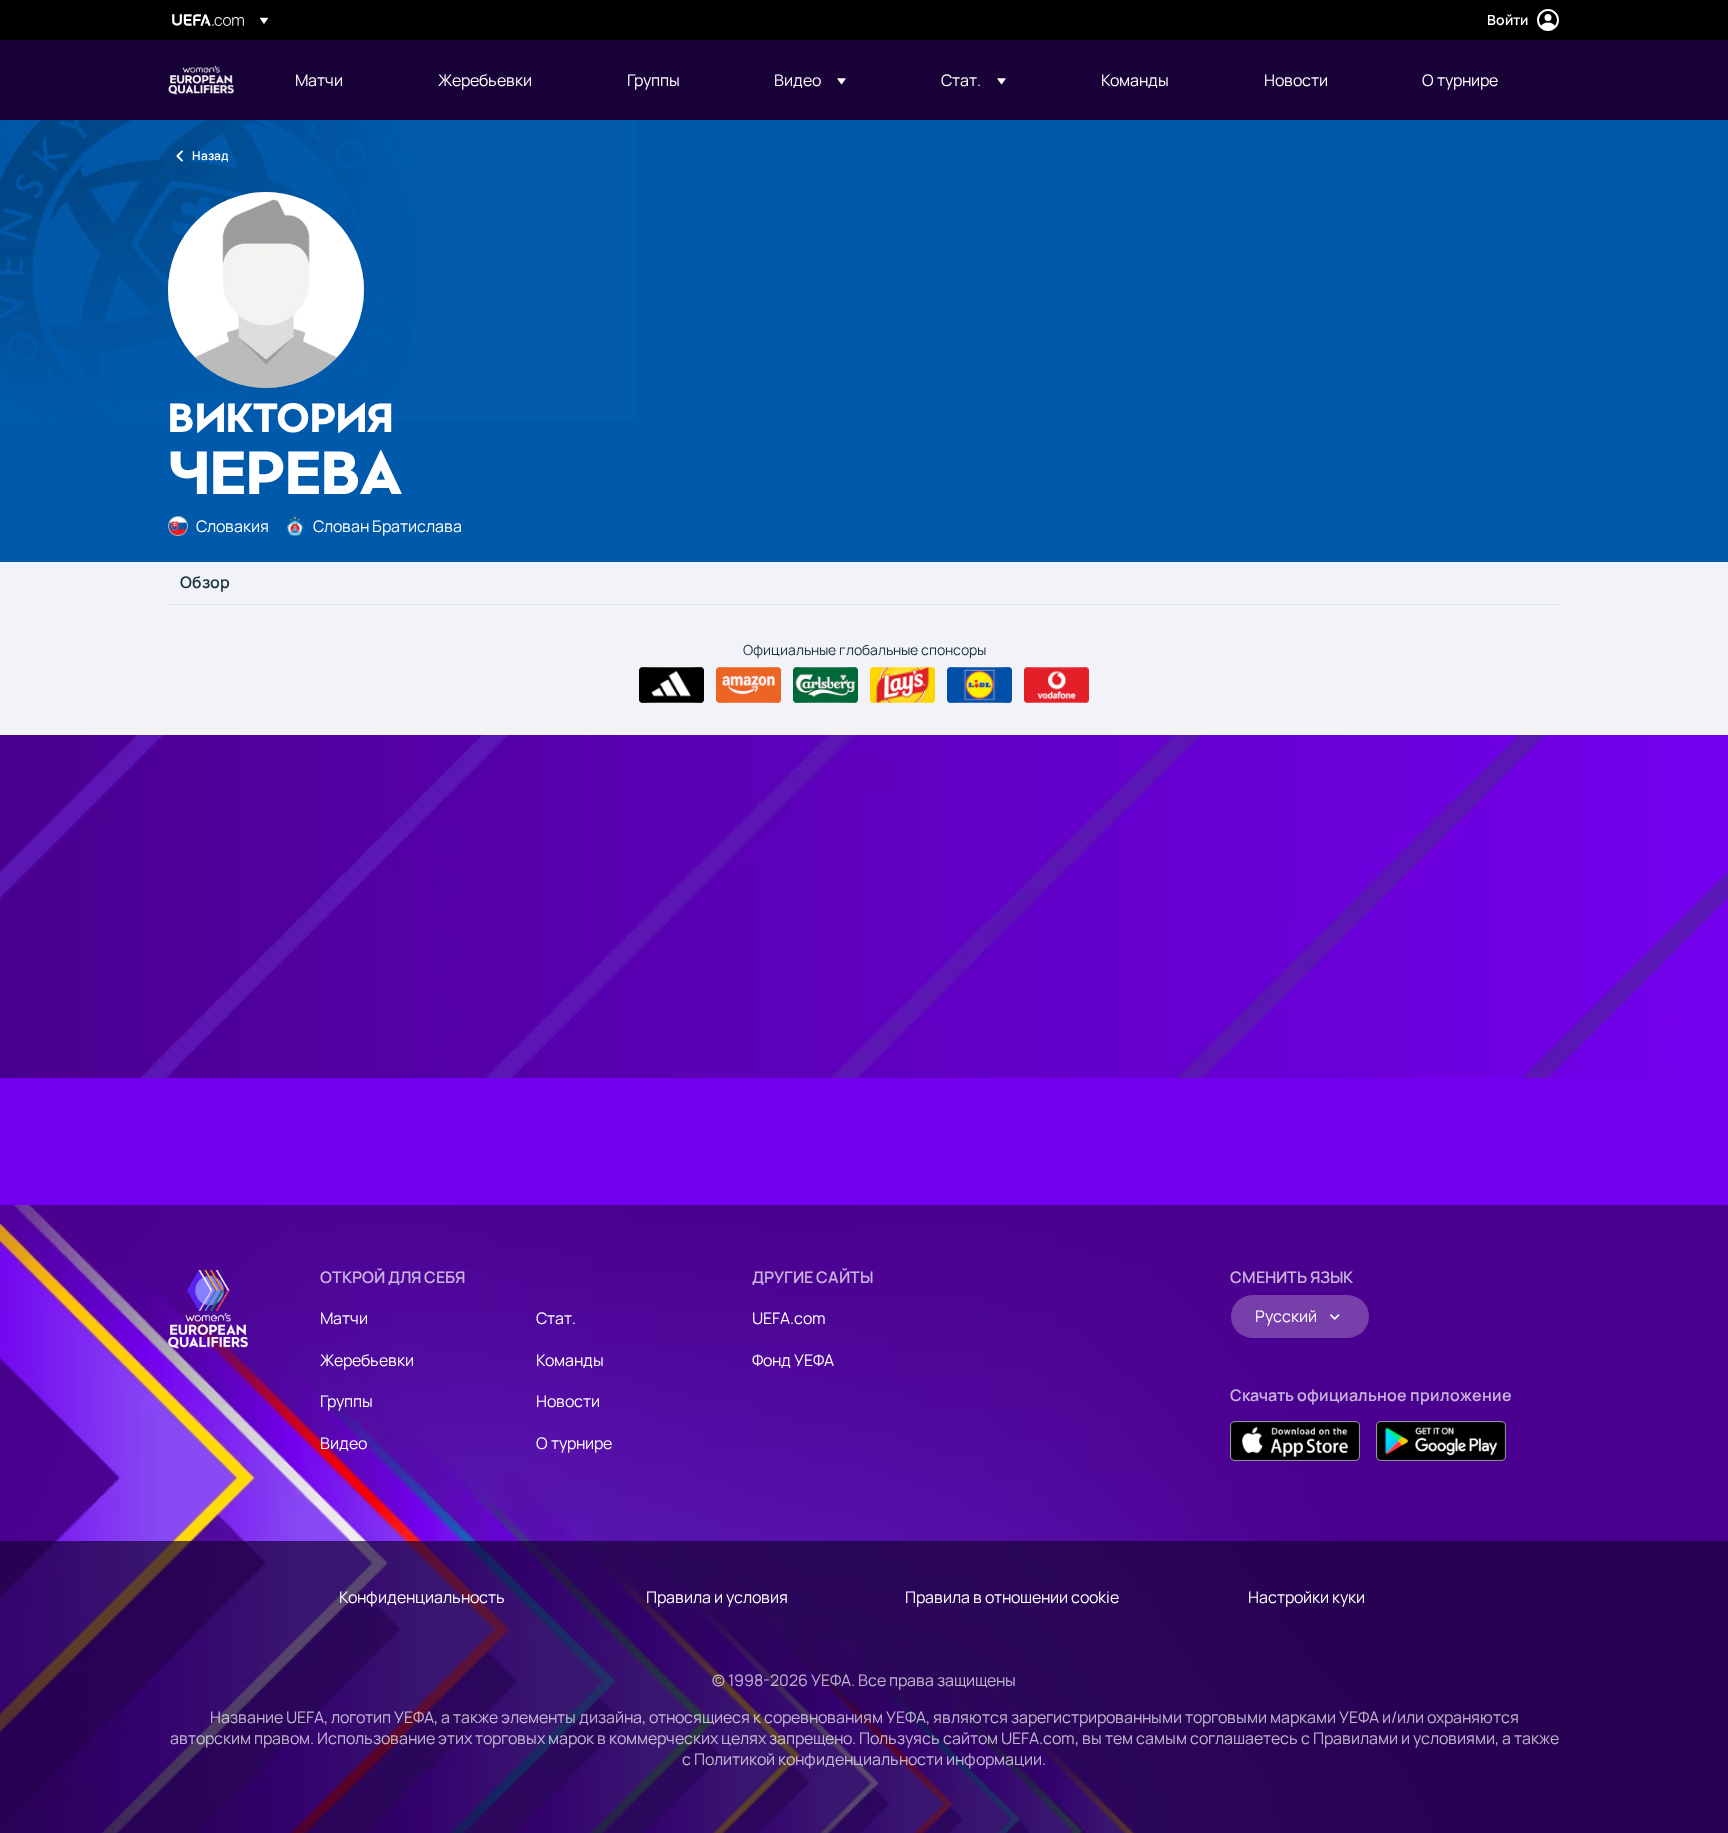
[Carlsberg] (825, 685)
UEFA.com (789, 1318)
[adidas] (671, 685)
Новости (568, 1401)
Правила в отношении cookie (1012, 1597)
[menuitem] (341, 80)
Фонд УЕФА (793, 1360)
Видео (343, 1443)
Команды (570, 1360)
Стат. (556, 1318)
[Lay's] (902, 685)
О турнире (574, 1443)
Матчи (344, 1318)
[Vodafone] (1056, 685)
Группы (346, 1401)
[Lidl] (979, 685)
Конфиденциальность (422, 1597)
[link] (319, 80)
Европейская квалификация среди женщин (201, 80)
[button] (810, 80)
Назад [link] (210, 155)
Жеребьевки (367, 1360)
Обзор (205, 583)
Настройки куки (1306, 1597)
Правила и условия (717, 1597)
